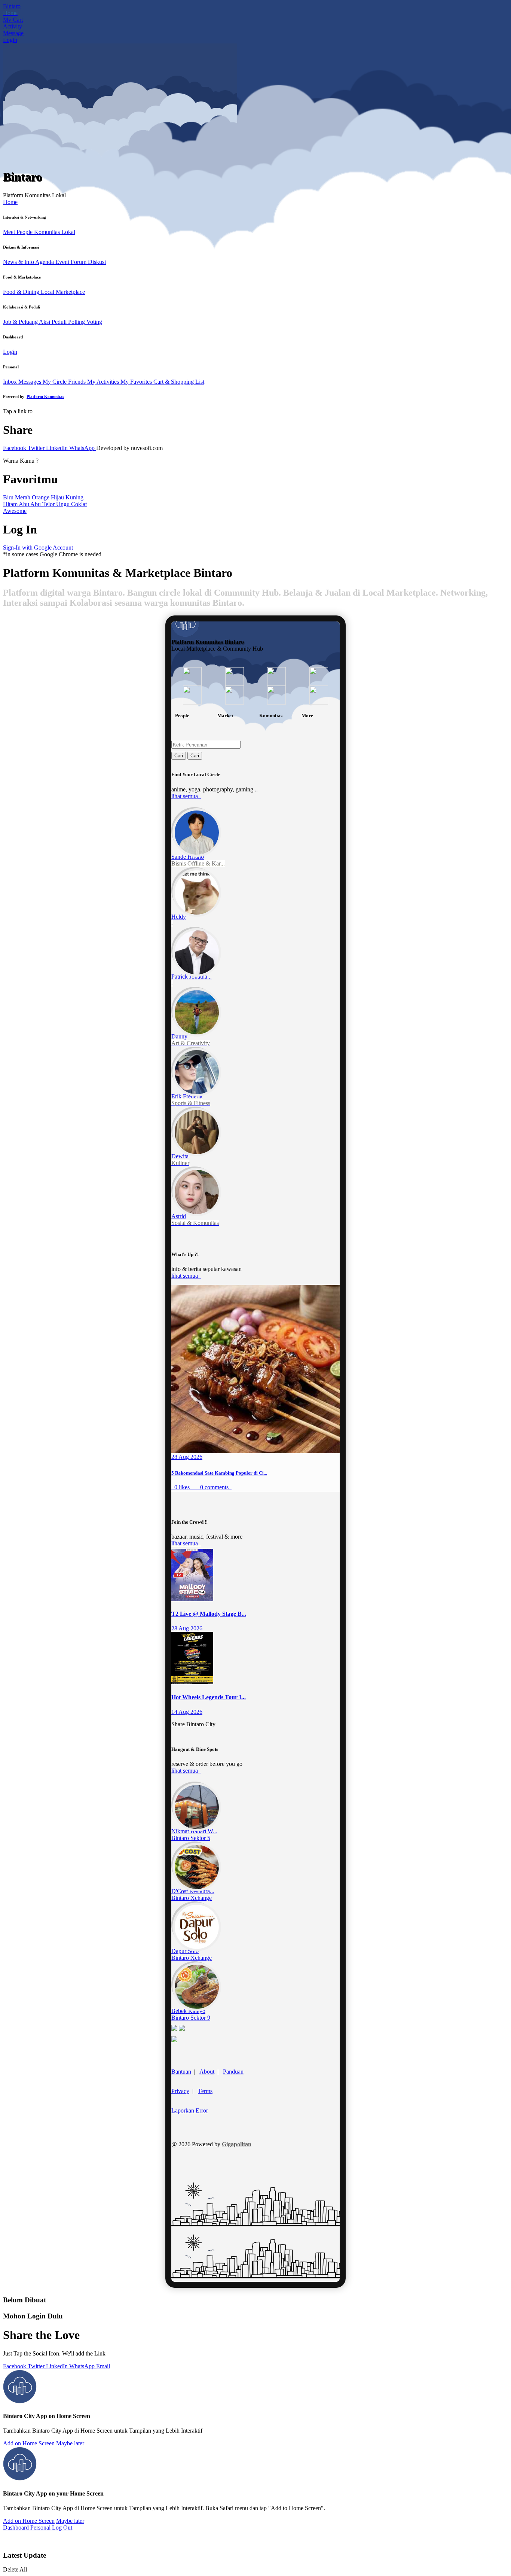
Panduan (233, 2072)
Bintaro (12, 6)
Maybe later (70, 2443)
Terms (205, 2091)
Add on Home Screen (29, 2443)
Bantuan (181, 2072)
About (207, 2072)
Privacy (180, 2091)
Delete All (15, 2569)
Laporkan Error (190, 2110)
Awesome (15, 511)
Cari (179, 756)
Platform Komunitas (45, 396)
